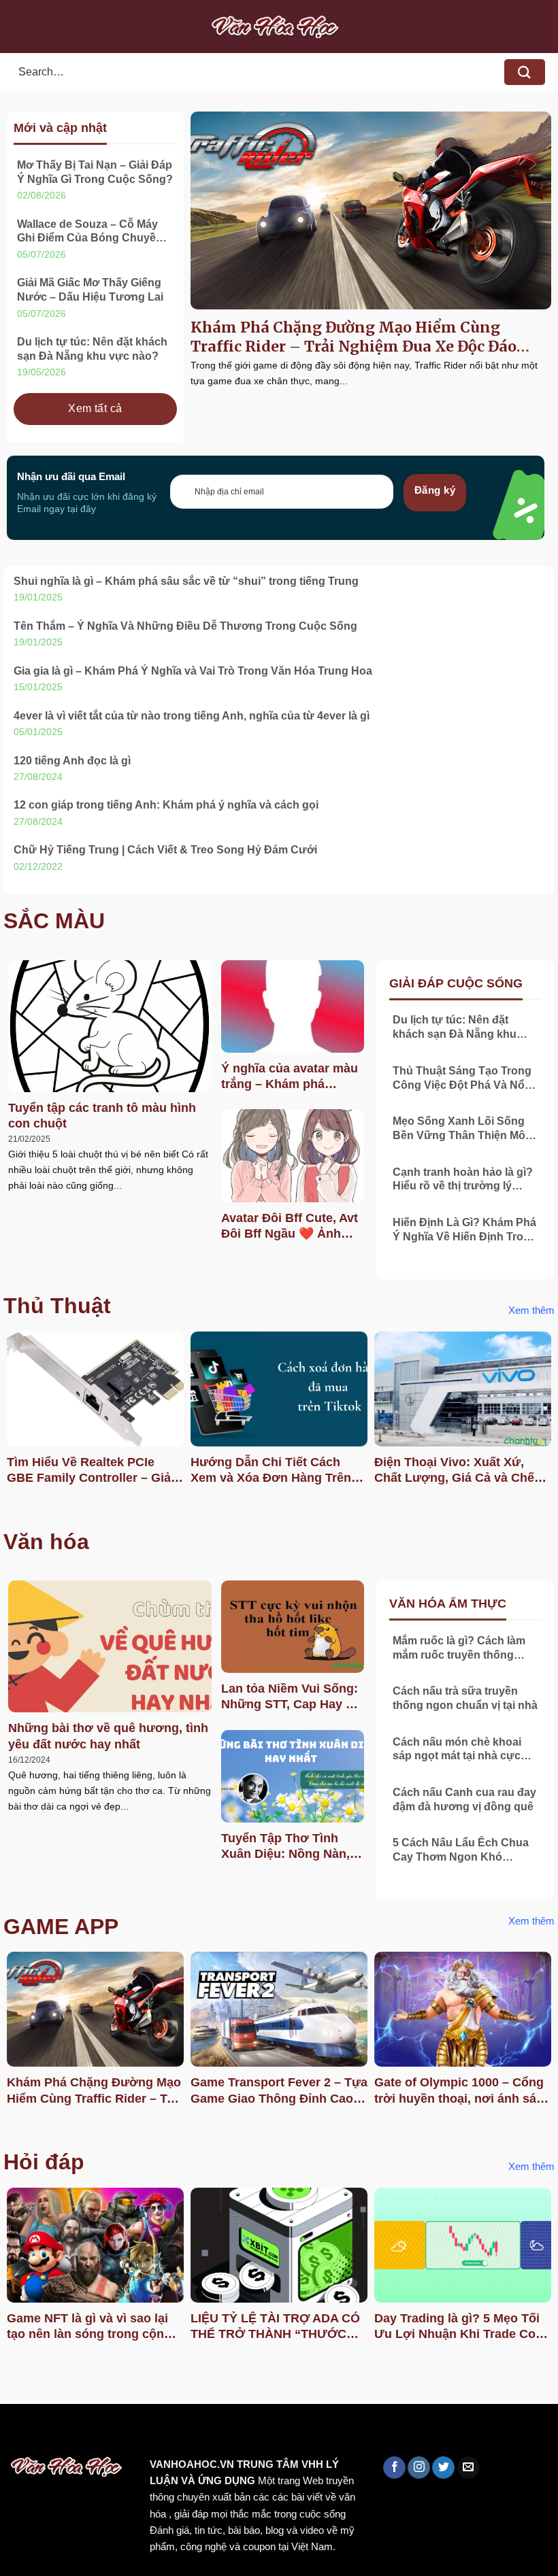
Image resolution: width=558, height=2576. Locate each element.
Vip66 (17, 2433)
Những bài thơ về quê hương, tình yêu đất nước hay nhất (108, 1736)
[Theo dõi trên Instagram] (419, 2468)
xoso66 (62, 2433)
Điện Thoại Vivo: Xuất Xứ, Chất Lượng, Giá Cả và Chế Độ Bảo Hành (454, 1471)
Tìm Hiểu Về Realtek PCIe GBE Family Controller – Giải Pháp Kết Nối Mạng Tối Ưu (91, 1471)
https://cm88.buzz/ (173, 2433)
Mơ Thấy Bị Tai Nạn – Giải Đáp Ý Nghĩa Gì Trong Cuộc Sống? (95, 172)
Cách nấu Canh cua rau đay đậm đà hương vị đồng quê (464, 1799)
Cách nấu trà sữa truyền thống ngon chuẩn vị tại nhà (465, 1698)
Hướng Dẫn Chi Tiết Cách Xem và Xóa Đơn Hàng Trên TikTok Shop (271, 1471)
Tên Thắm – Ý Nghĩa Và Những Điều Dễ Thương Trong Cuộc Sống (185, 626)
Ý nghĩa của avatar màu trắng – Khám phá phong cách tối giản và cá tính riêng (290, 1077)
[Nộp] (525, 72)
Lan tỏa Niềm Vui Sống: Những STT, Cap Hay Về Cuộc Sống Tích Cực (291, 1697)
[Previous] (11, 1422)
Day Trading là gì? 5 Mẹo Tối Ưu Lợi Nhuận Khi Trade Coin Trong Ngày (460, 2327)
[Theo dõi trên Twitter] (443, 2468)
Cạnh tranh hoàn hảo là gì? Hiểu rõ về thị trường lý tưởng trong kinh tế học (463, 1180)
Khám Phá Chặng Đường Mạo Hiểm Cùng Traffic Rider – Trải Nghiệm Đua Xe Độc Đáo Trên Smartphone (354, 337)
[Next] (547, 1422)
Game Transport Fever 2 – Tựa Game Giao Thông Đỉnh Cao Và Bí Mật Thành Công (279, 2091)
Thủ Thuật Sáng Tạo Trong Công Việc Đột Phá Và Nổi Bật (462, 1079)
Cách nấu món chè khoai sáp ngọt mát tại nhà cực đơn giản (457, 1750)
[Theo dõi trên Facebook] (394, 2468)
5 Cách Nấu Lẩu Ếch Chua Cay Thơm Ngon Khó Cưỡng (461, 1851)
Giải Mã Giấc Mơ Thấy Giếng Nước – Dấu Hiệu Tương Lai (90, 290)
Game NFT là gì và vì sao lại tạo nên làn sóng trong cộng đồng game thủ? (89, 2327)
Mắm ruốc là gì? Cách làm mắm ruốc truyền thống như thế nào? (459, 1649)
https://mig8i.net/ (271, 2433)
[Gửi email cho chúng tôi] (469, 2468)
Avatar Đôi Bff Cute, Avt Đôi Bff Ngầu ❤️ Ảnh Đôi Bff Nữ (290, 1227)
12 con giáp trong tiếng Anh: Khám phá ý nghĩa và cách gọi (166, 805)
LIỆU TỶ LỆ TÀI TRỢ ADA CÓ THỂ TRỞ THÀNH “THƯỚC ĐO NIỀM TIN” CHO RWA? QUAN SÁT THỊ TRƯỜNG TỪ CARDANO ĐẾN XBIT (275, 2327)
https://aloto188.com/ (376, 2433)
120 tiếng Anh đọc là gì (72, 761)
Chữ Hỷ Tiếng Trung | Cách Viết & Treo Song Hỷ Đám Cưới (165, 850)
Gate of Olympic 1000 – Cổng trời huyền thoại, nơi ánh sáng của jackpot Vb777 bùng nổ (463, 2091)
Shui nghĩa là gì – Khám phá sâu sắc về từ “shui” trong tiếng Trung (186, 581)
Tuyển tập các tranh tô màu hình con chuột (102, 1116)
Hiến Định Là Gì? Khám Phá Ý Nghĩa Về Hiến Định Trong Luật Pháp (465, 1231)
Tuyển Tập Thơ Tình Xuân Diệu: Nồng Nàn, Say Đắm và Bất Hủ (285, 1847)
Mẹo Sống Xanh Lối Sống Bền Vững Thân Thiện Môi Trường (460, 1129)
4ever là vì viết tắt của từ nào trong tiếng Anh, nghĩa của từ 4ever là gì (192, 716)
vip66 (106, 2433)
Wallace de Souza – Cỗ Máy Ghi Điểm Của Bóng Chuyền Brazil (90, 232)
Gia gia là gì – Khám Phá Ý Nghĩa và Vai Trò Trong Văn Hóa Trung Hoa (193, 671)
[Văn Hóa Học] (279, 27)
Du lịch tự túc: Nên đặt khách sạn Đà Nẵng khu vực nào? (92, 349)
